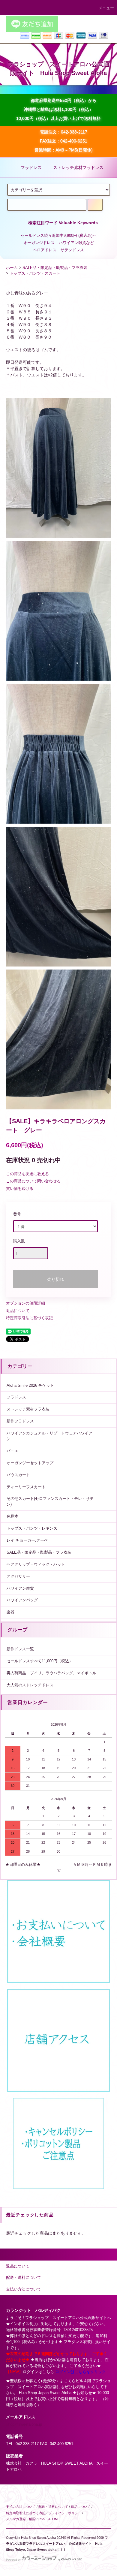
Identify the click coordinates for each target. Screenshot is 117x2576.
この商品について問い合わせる (33, 1181)
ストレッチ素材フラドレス (78, 167)
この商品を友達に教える (27, 1174)
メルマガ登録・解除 (21, 2519)
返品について (18, 1311)
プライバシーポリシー (65, 2513)
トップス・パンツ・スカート (35, 273)
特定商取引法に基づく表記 (29, 1318)
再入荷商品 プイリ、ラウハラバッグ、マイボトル (51, 1673)
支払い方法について (21, 2507)
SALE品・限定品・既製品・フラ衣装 (55, 268)
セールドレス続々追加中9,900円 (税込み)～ (58, 236)
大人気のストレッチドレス (30, 1685)
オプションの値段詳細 (25, 1303)
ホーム (12, 268)
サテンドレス (72, 250)
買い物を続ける (20, 1188)
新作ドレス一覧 (20, 1649)
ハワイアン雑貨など (76, 243)
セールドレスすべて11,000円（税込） (40, 1661)
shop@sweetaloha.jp (24, 2424)
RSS (42, 2519)
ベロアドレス (45, 250)
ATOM (53, 2519)
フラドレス (31, 167)
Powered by (13, 2560)
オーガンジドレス (39, 243)
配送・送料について (53, 2507)
